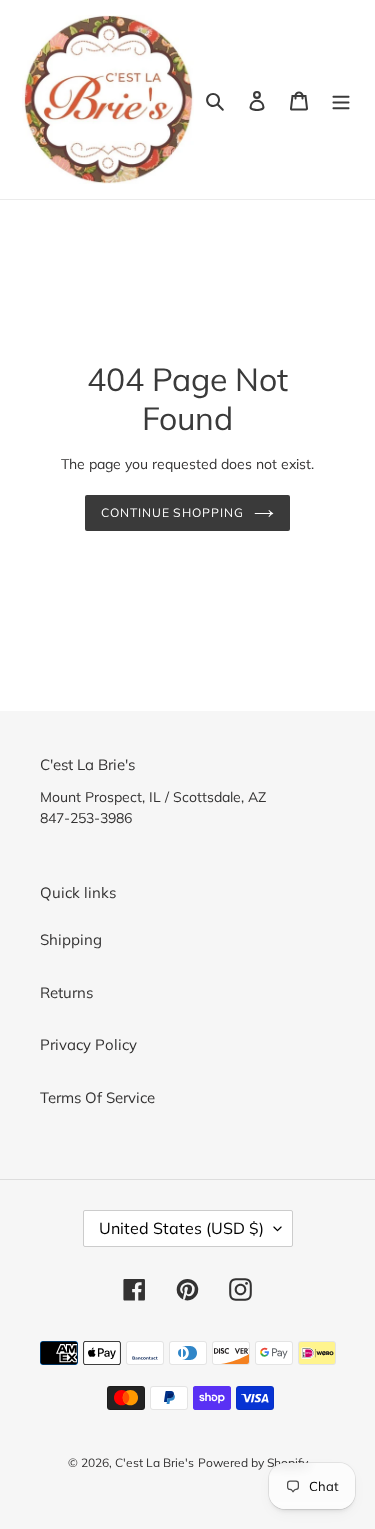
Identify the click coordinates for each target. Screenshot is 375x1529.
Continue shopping (173, 512)
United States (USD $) (181, 1228)
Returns (66, 992)
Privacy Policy (88, 1044)
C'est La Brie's (154, 1462)
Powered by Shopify (253, 1462)
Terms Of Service (97, 1097)
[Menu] (341, 99)
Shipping (71, 939)
